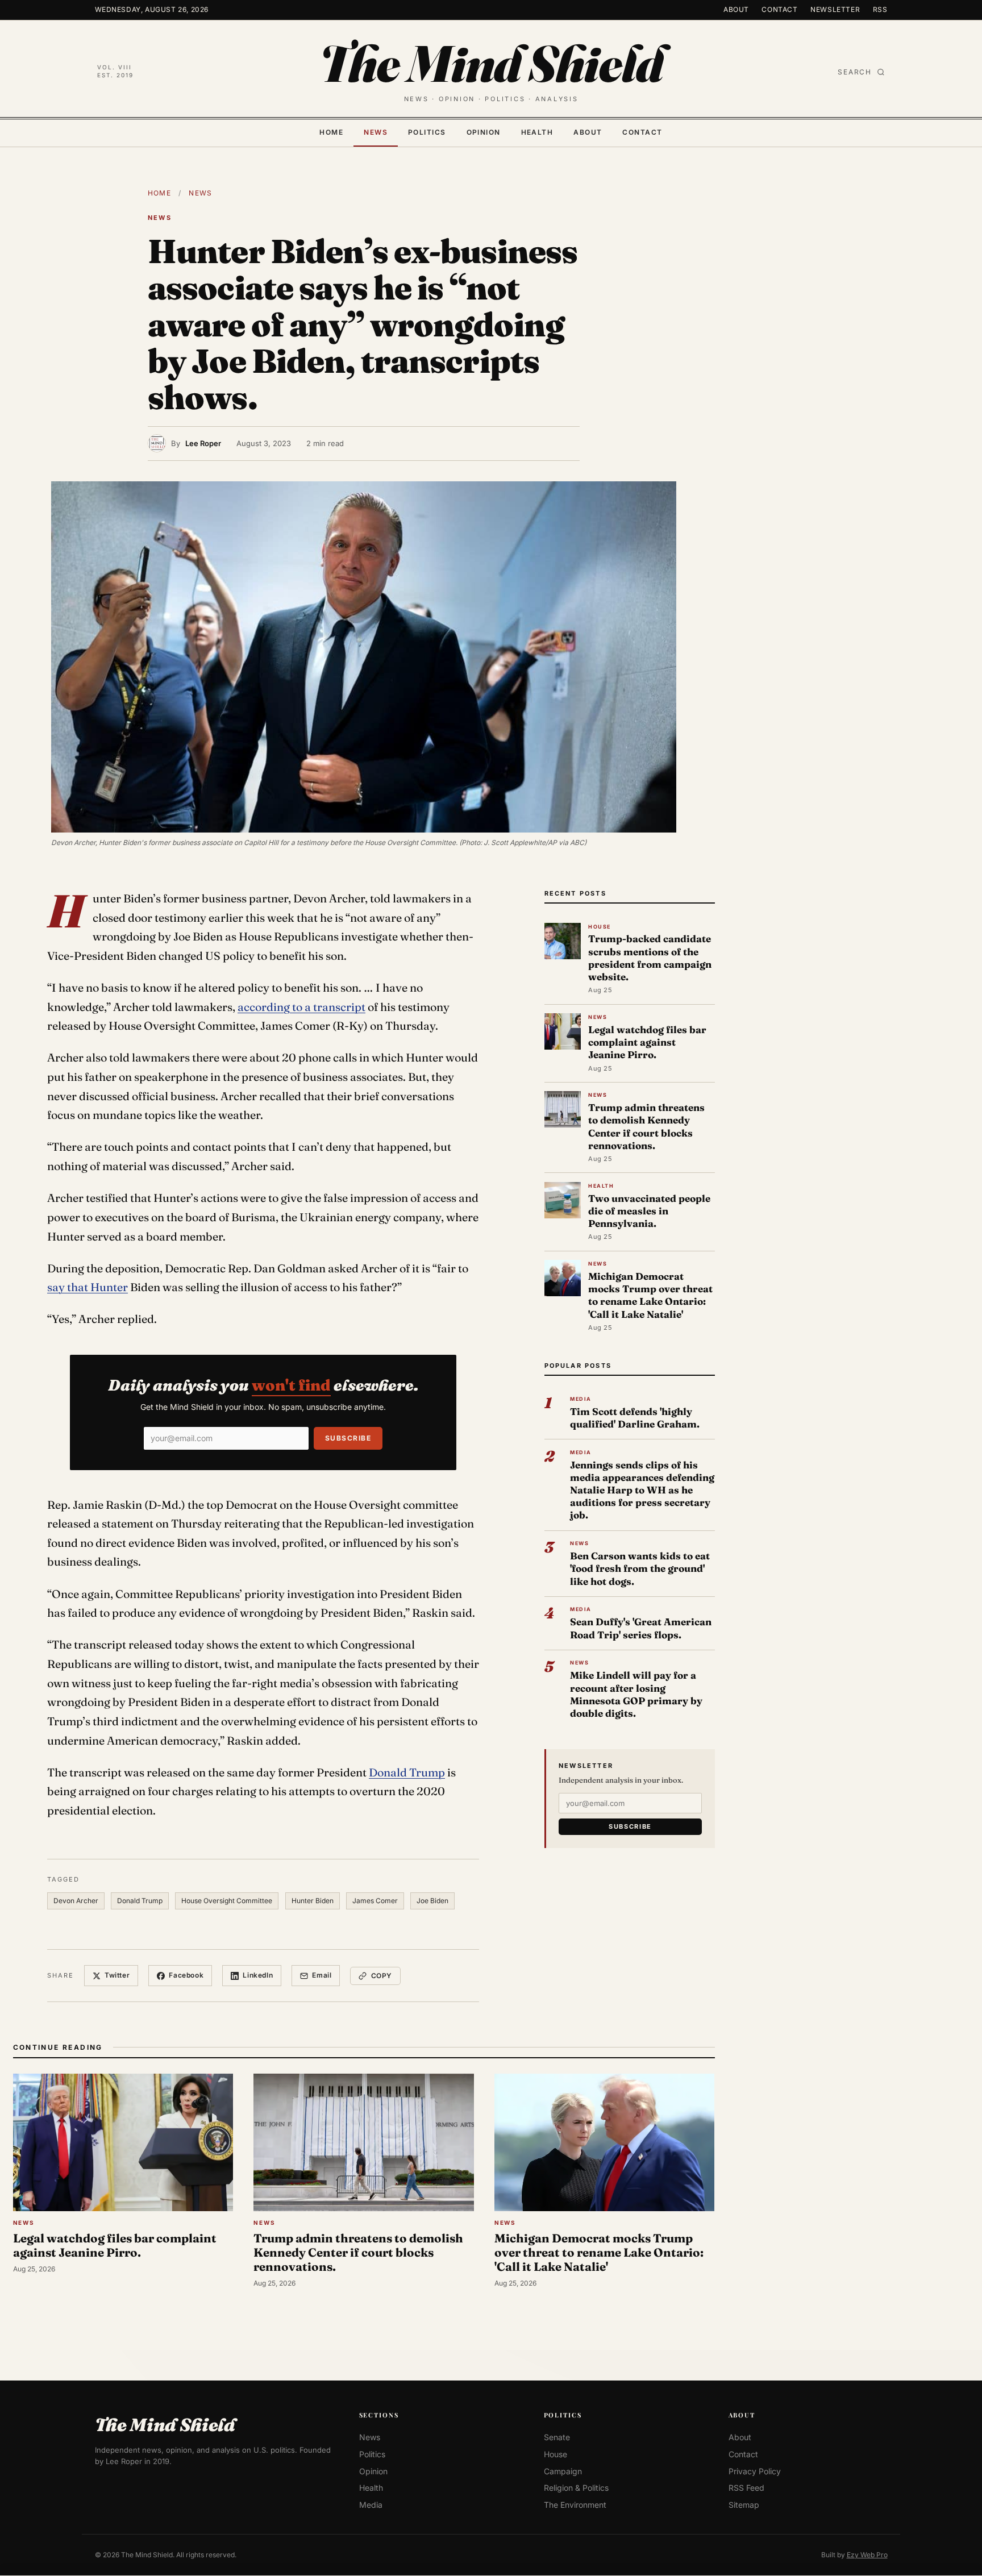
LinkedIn (258, 1975)
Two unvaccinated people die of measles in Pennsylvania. (649, 1211)
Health (537, 132)
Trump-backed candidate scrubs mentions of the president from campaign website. (650, 958)
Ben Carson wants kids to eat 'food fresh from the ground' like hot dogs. (640, 1568)
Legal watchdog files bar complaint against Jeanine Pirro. (647, 1042)
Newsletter (835, 9)
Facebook (186, 1975)
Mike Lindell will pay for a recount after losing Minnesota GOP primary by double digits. (636, 1694)
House (556, 2454)
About (736, 9)
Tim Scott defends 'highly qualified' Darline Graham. (635, 1418)
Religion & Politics (576, 2488)
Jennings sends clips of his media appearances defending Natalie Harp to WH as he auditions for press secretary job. (642, 1490)
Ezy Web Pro (867, 2555)
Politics (427, 132)
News (376, 132)
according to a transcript (301, 1007)
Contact (779, 9)
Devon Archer (76, 1901)
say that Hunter (88, 1287)
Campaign (563, 2471)
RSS (880, 9)
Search (855, 72)
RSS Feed (746, 2488)
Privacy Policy (755, 2471)
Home (331, 132)
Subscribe (348, 1438)
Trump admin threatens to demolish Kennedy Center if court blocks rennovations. (646, 1126)
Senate (557, 2438)
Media (371, 2505)
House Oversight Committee (227, 1901)
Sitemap (744, 2505)
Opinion (484, 132)
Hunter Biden (313, 1901)
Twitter (117, 1975)
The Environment (575, 2505)
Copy (382, 1976)
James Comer (375, 1901)
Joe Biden (432, 1901)
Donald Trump (407, 1772)
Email (322, 1975)
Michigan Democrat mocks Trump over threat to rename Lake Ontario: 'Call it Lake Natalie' (650, 1295)
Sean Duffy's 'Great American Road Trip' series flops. (641, 1628)
